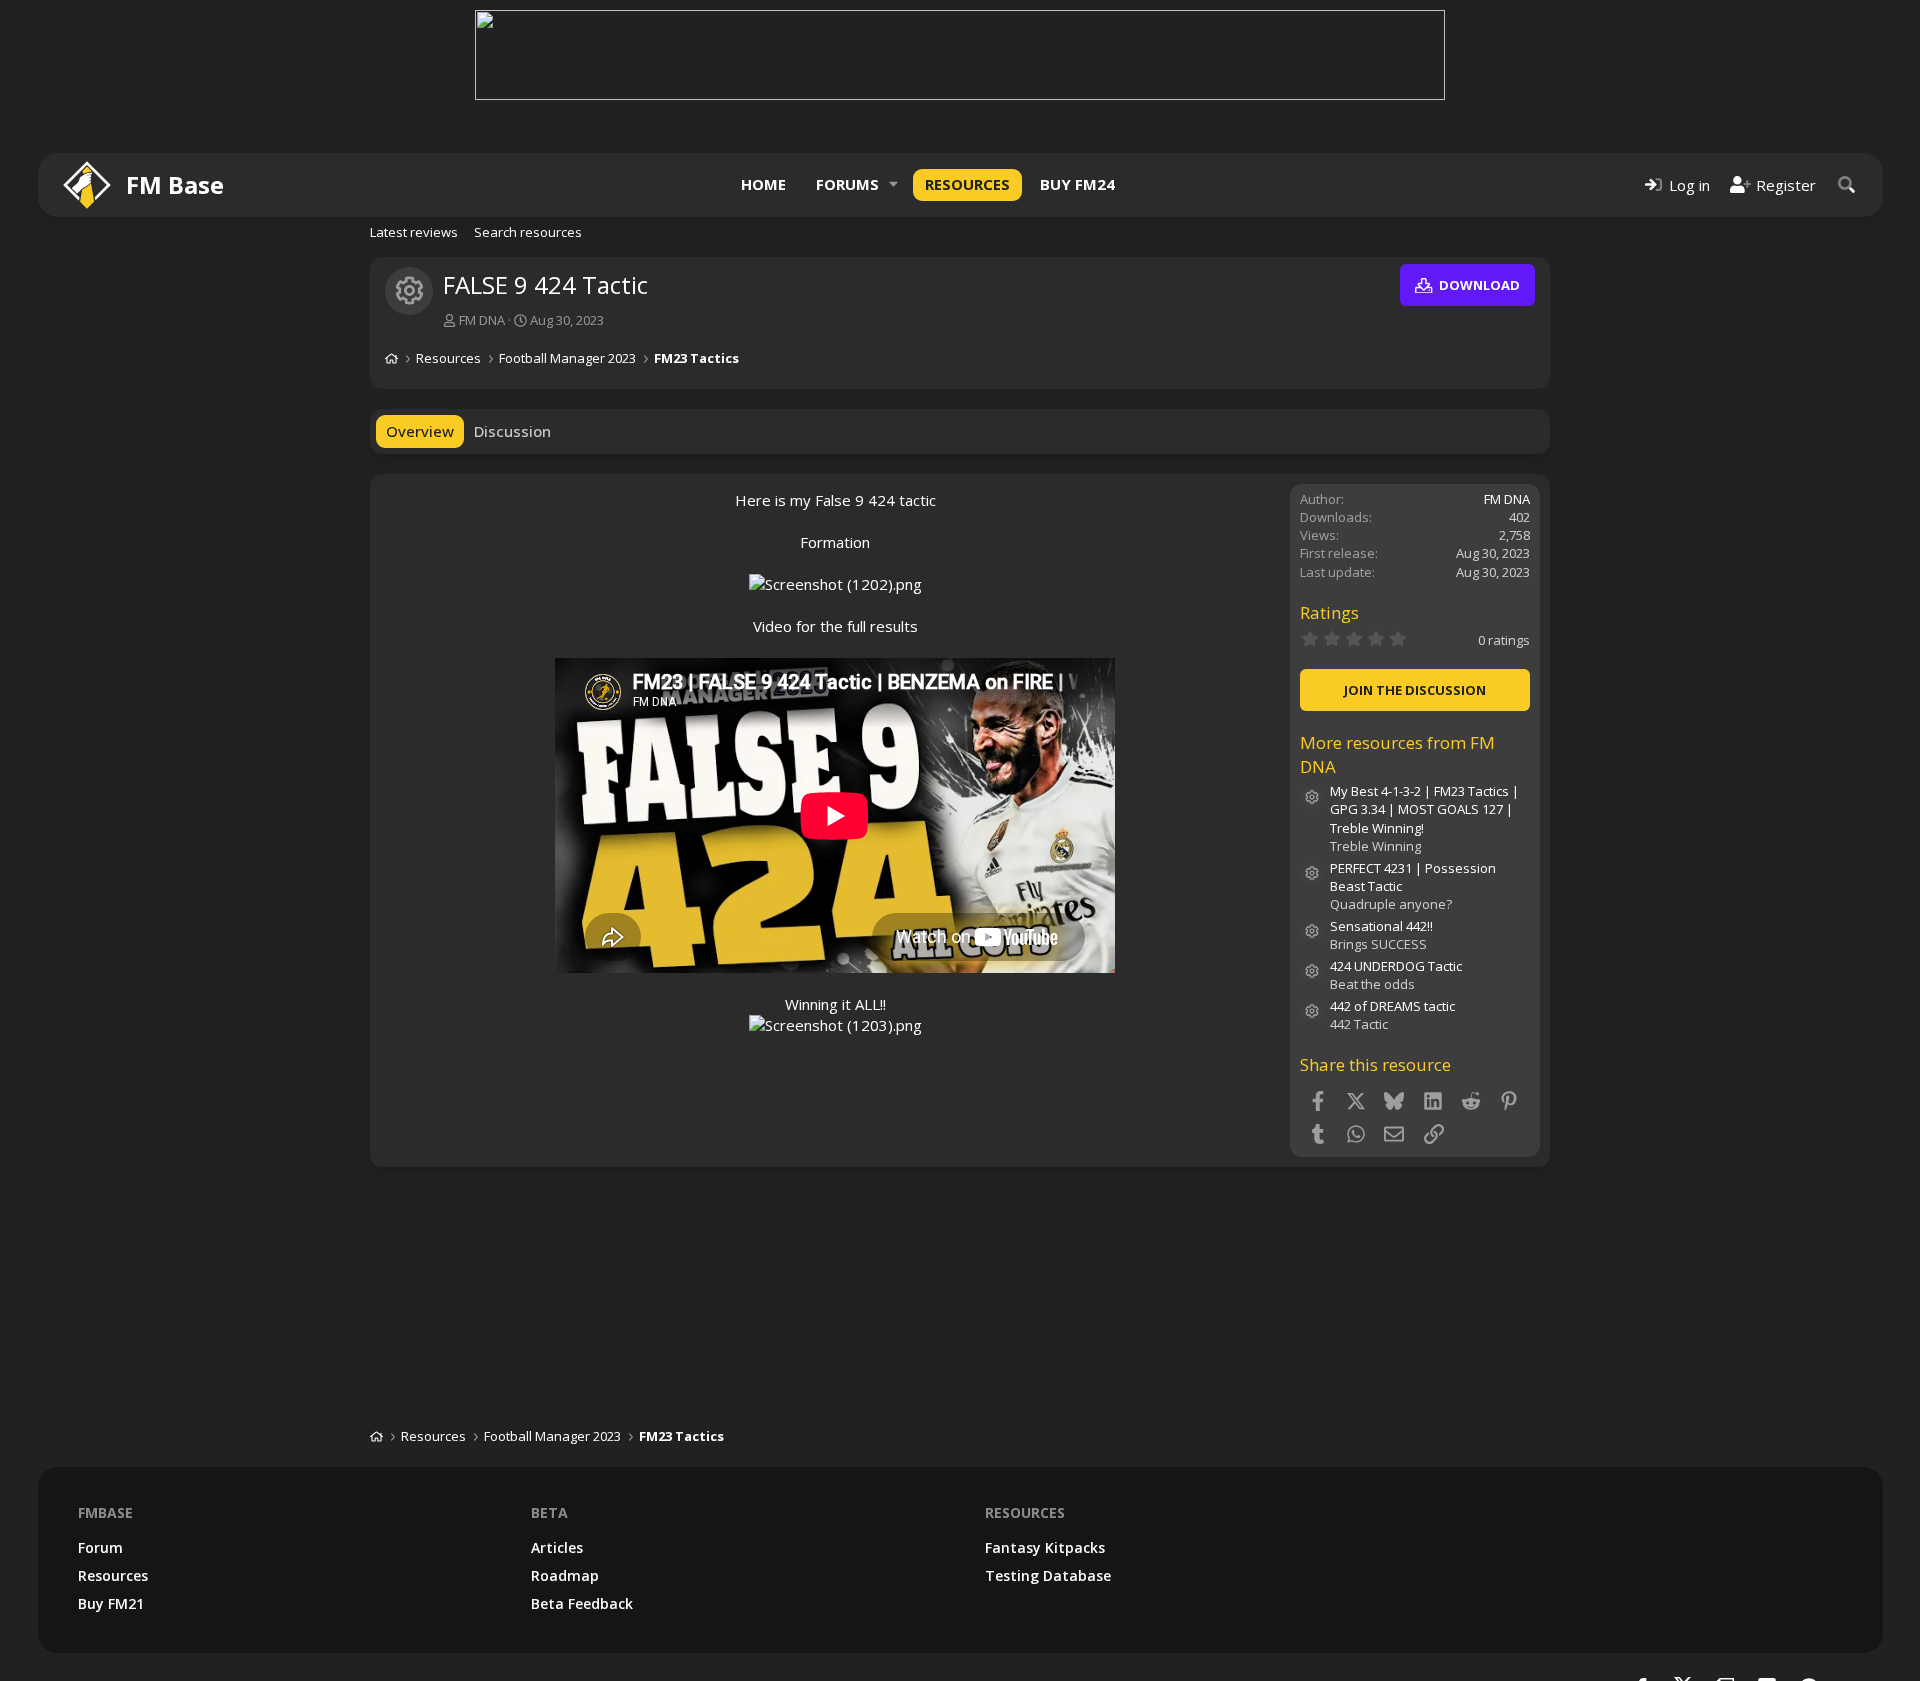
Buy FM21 (111, 1603)
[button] (894, 184)
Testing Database (1048, 1575)
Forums (847, 184)
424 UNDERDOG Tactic (1396, 966)
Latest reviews (414, 232)
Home (763, 184)
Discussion (512, 431)
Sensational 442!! (1381, 926)
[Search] (1847, 184)
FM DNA (482, 320)
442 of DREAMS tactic (1392, 1006)
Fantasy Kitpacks (1045, 1547)
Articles (557, 1547)
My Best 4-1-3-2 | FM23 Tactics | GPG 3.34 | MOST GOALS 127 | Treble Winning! (1424, 809)
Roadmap (565, 1575)
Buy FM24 (1077, 184)
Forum (100, 1547)
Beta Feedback (582, 1603)
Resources (967, 184)
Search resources (528, 232)
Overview (420, 431)
